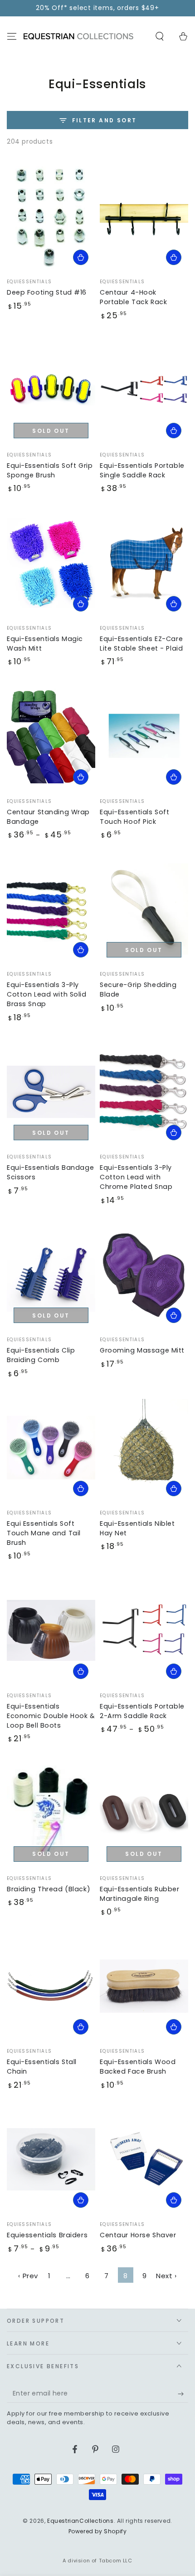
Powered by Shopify (98, 2531)
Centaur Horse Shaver (138, 2235)
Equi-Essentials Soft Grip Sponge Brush (50, 470)
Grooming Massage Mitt (142, 1350)
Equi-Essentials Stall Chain (42, 2067)
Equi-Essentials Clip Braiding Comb (41, 1355)
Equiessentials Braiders (47, 2235)
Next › (166, 2276)
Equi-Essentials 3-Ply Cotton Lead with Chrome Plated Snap (136, 1177)
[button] (160, 36)
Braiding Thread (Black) (49, 1889)
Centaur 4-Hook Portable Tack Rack (133, 297)
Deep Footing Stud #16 (47, 292)
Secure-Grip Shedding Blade (138, 990)
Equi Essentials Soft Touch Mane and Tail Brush (44, 1533)
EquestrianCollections (80, 2521)
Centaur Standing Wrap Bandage (48, 817)
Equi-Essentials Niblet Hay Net (137, 1528)
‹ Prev (28, 2276)
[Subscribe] (183, 2394)
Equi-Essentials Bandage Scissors (50, 1172)
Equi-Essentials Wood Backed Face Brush (138, 2067)
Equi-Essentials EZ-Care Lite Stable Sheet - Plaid (141, 644)
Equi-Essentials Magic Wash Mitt (45, 644)
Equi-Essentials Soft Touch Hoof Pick (134, 817)
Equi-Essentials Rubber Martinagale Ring (140, 1894)
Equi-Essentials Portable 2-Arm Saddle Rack (142, 1711)
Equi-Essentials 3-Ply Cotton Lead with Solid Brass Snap (47, 994)
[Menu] (12, 36)
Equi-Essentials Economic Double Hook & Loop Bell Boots (51, 1716)
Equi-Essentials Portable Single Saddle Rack (142, 470)
